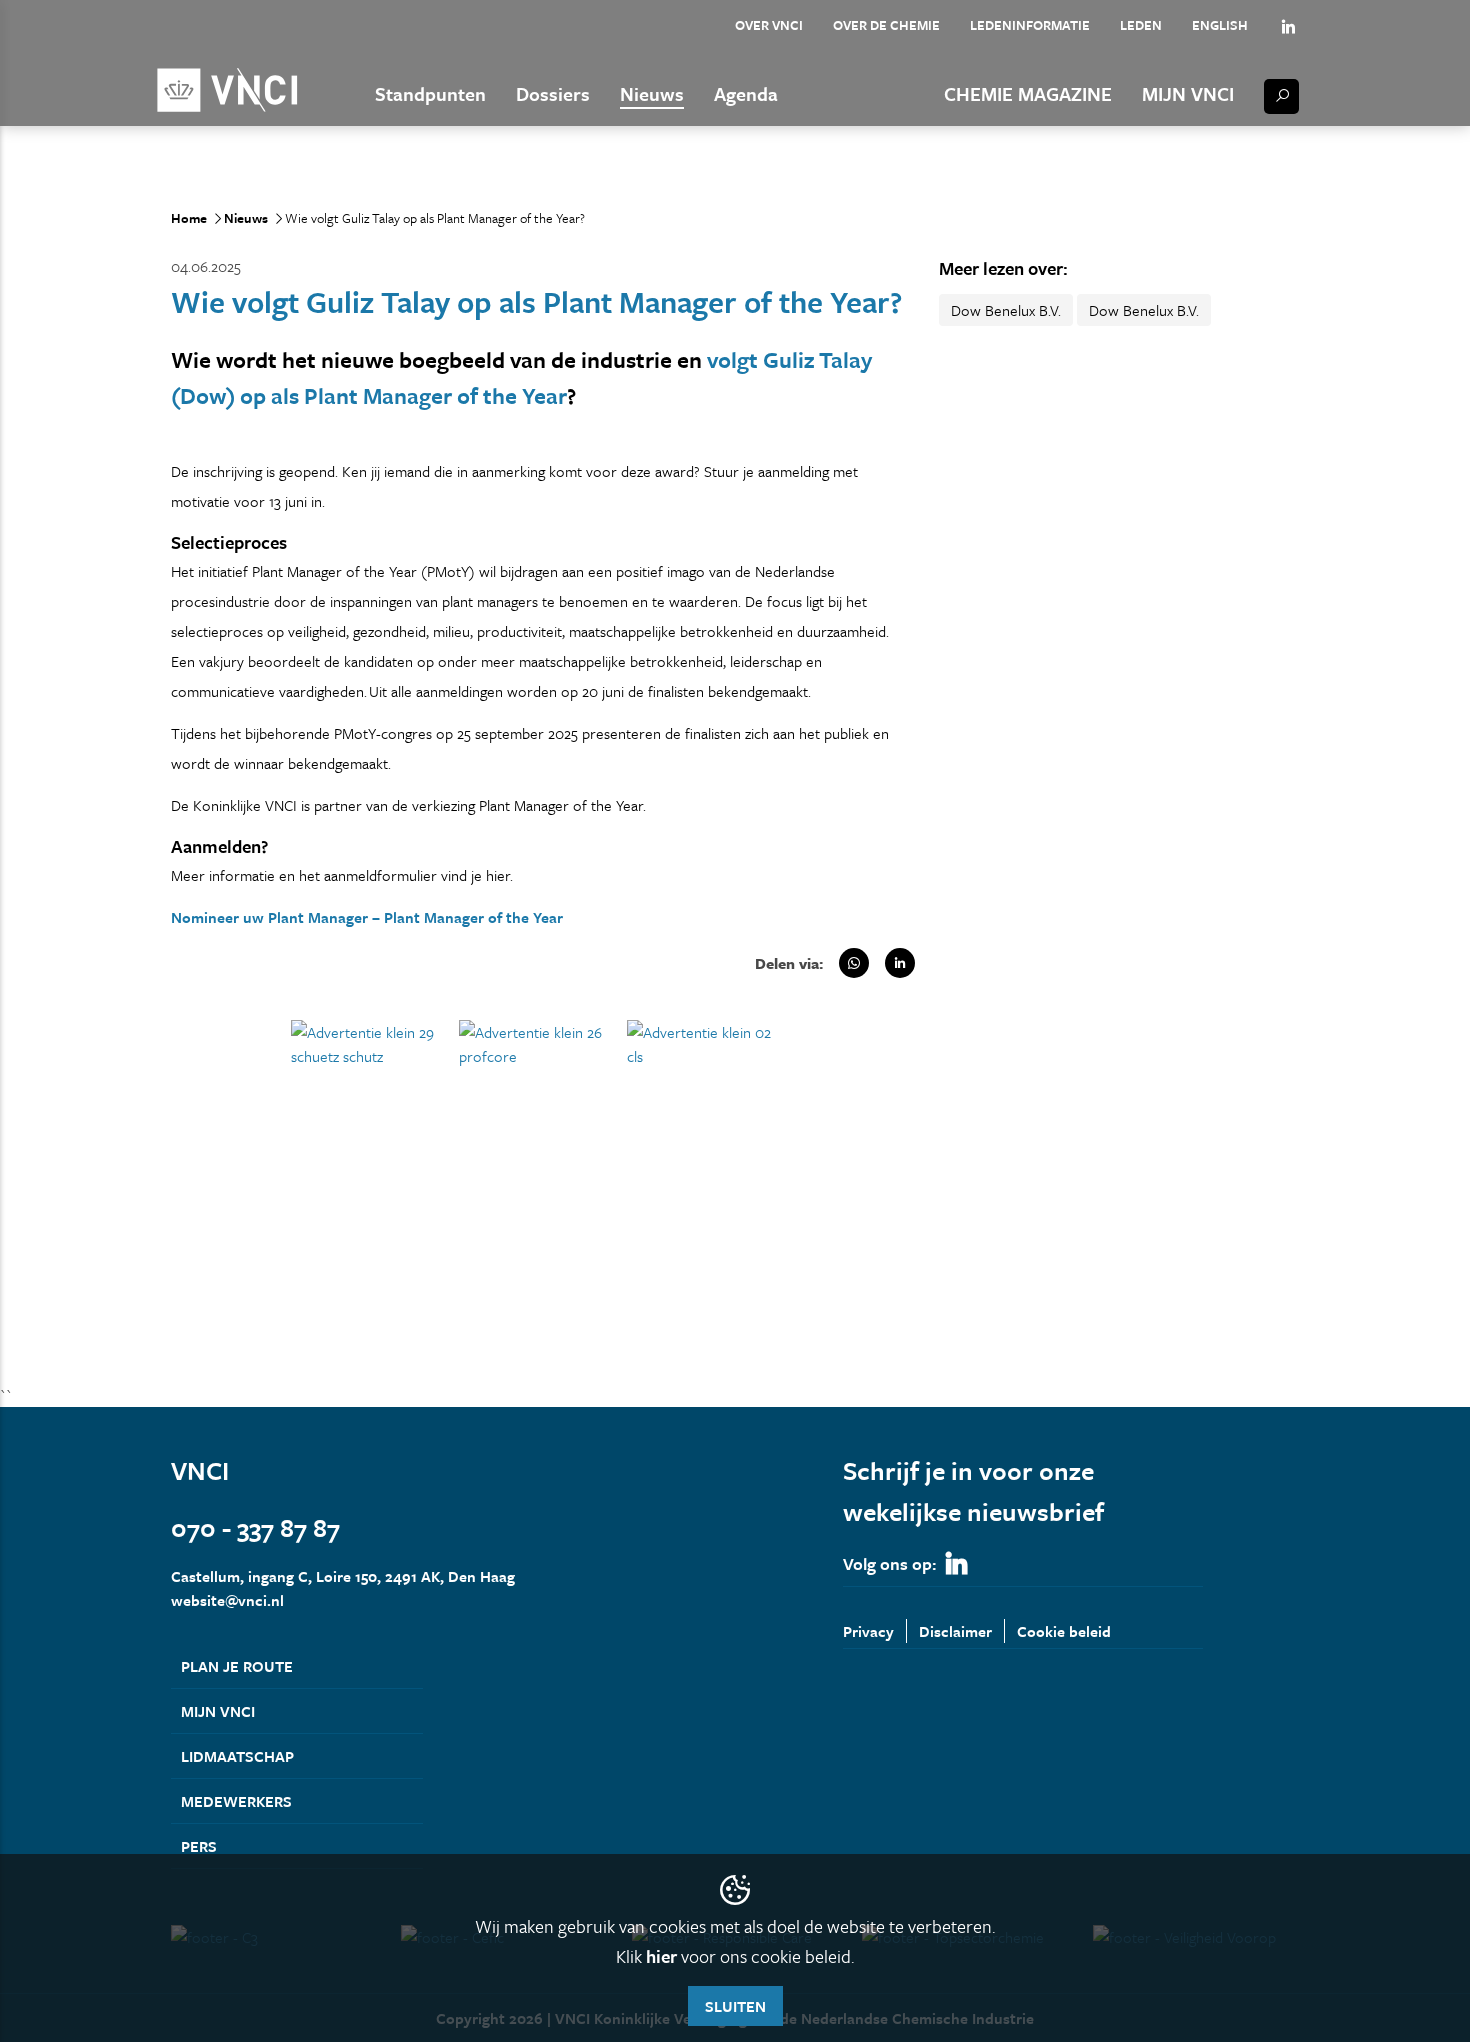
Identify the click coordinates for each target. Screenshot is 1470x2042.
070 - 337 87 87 (255, 1527)
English (1220, 25)
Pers (199, 1846)
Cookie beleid (1064, 1631)
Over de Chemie (886, 25)
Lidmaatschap (237, 1756)
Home (189, 218)
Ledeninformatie (1030, 25)
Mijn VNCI (1188, 93)
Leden (1141, 25)
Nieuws (652, 93)
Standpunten (430, 93)
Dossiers (553, 93)
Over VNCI (769, 25)
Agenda (746, 93)
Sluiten (735, 2006)
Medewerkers (236, 1801)
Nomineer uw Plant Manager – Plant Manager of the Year (367, 917)
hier (661, 1956)
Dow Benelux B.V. (1006, 310)
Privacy (868, 1631)
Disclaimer (955, 1631)
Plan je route (237, 1666)
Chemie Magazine (1028, 93)
